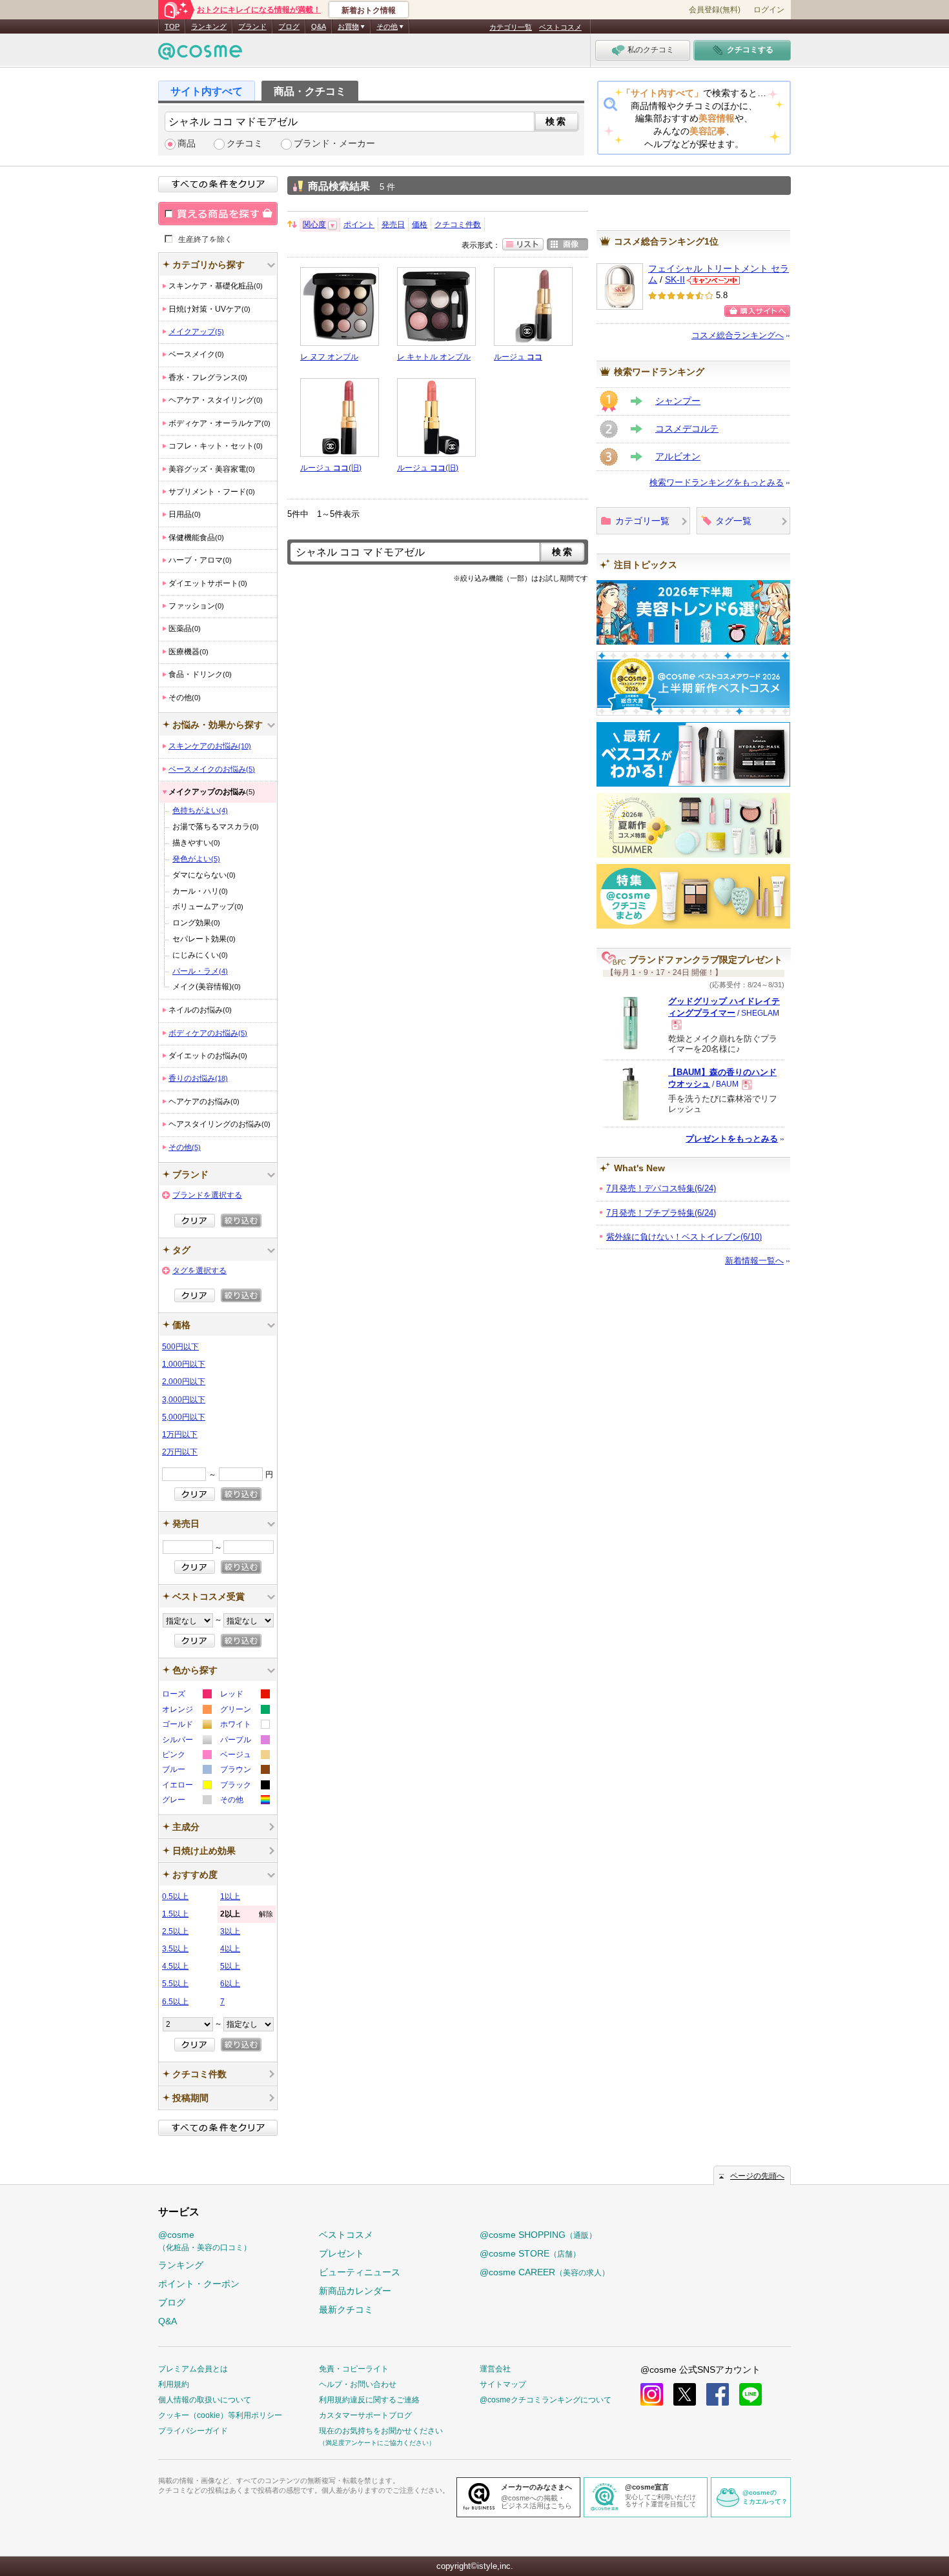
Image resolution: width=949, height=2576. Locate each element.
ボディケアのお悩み (208, 1033)
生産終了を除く (205, 239)
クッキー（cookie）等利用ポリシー (220, 2415)
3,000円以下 (184, 1400)
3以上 (230, 1931)
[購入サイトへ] (757, 311)
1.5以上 (175, 1914)
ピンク (186, 1756)
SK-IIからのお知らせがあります (713, 280)
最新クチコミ (346, 2309)
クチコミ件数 (458, 225)
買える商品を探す (218, 214)
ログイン (769, 10)
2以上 (247, 1914)
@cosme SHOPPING (538, 2235)
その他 (185, 1147)
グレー (186, 1801)
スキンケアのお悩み (210, 746)
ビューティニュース (360, 2272)
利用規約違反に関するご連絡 (369, 2400)
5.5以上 (175, 1984)
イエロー (186, 1786)
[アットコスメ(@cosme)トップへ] (200, 55)
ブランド (252, 26)
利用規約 (174, 2384)
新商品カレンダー (355, 2291)
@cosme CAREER (545, 2272)
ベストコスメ (560, 27)
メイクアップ (196, 332)
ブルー (186, 1771)
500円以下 (180, 1347)
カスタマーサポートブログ (365, 2415)
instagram (652, 2394)
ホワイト (244, 1726)
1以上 (230, 1897)
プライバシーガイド (193, 2431)
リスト (523, 244)
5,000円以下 (184, 1417)
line (750, 2394)
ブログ (289, 26)
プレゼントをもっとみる (732, 1139)
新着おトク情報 (369, 10)
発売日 (393, 225)
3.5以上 (175, 1949)
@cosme (205, 2241)
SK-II (675, 280)
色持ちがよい (200, 810)
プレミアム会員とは (193, 2369)
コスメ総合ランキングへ (738, 335)
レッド (244, 1696)
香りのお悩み (198, 1078)
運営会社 (495, 2369)
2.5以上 (175, 1931)
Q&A (319, 26)
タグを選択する (199, 1271)
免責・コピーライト (354, 2369)
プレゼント (342, 2253)
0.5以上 (175, 1897)
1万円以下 (180, 1434)
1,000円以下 (184, 1364)
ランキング (209, 26)
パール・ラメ (200, 971)
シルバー (186, 1741)
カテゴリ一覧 (511, 27)
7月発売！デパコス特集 (661, 1188)
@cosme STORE (530, 2253)
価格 (420, 225)
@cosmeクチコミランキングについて (546, 2400)
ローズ (186, 1696)
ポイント (359, 225)
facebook (718, 2394)
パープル (244, 1741)
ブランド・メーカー (334, 144)
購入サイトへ (757, 311)
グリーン (244, 1711)
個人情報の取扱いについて (205, 2400)
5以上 (230, 1966)
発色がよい (196, 859)
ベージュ (244, 1756)
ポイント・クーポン (199, 2284)
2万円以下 (180, 1452)
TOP (172, 26)
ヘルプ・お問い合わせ (358, 2384)
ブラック (244, 1786)
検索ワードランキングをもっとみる (717, 482)
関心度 (314, 225)
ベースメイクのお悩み (212, 769)
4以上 (230, 1949)
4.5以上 (175, 1966)
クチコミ (245, 144)
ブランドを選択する (207, 1195)
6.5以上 (175, 2002)
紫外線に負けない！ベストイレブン (684, 1237)
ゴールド (186, 1726)
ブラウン (244, 1771)
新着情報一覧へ (754, 1261)
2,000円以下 (184, 1382)
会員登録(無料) (715, 10)
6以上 (230, 1984)
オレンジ (186, 1711)
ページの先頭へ (757, 2176)
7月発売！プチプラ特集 (661, 1213)
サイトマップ (503, 2384)
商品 (187, 144)
